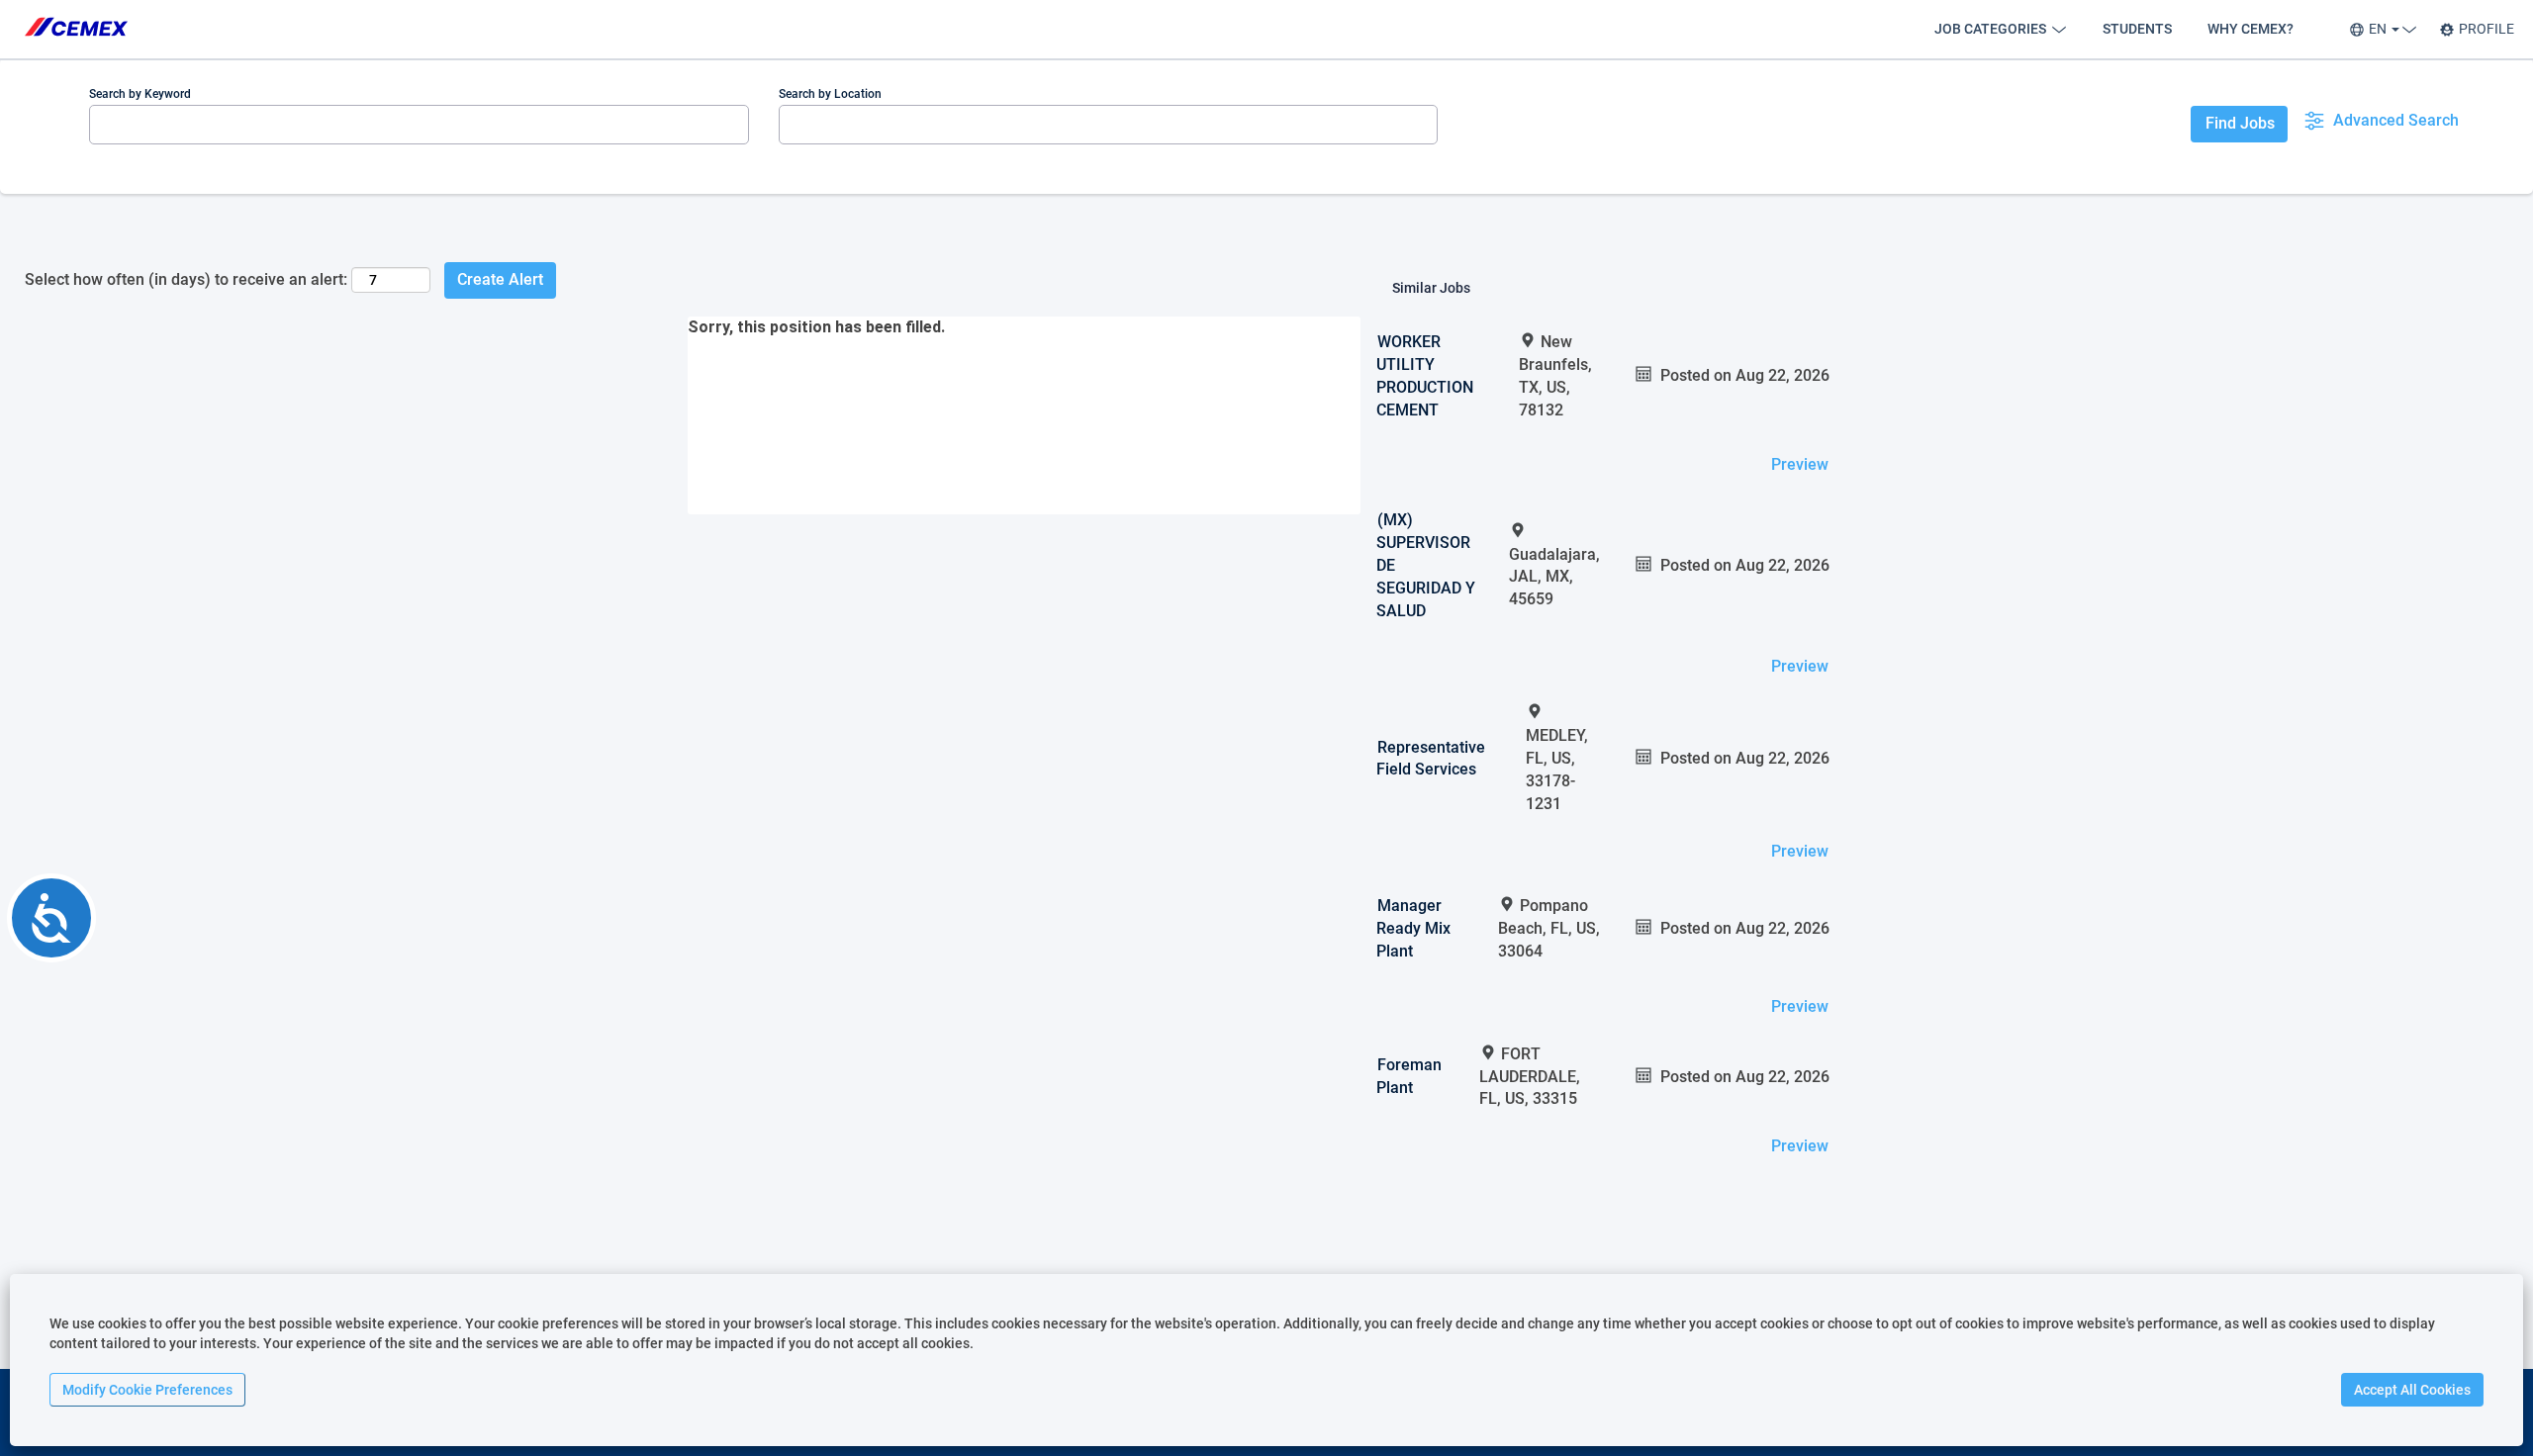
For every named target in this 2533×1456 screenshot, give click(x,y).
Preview (1800, 464)
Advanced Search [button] (2396, 120)
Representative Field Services (1431, 759)
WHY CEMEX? (2251, 29)
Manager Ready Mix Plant (1413, 928)
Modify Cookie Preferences (147, 1390)
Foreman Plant (1409, 1076)
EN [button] (2379, 29)
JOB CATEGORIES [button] (1992, 29)
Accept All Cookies (2412, 1390)
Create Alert (500, 279)
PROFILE (2486, 29)
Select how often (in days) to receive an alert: (186, 279)
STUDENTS (2137, 29)
